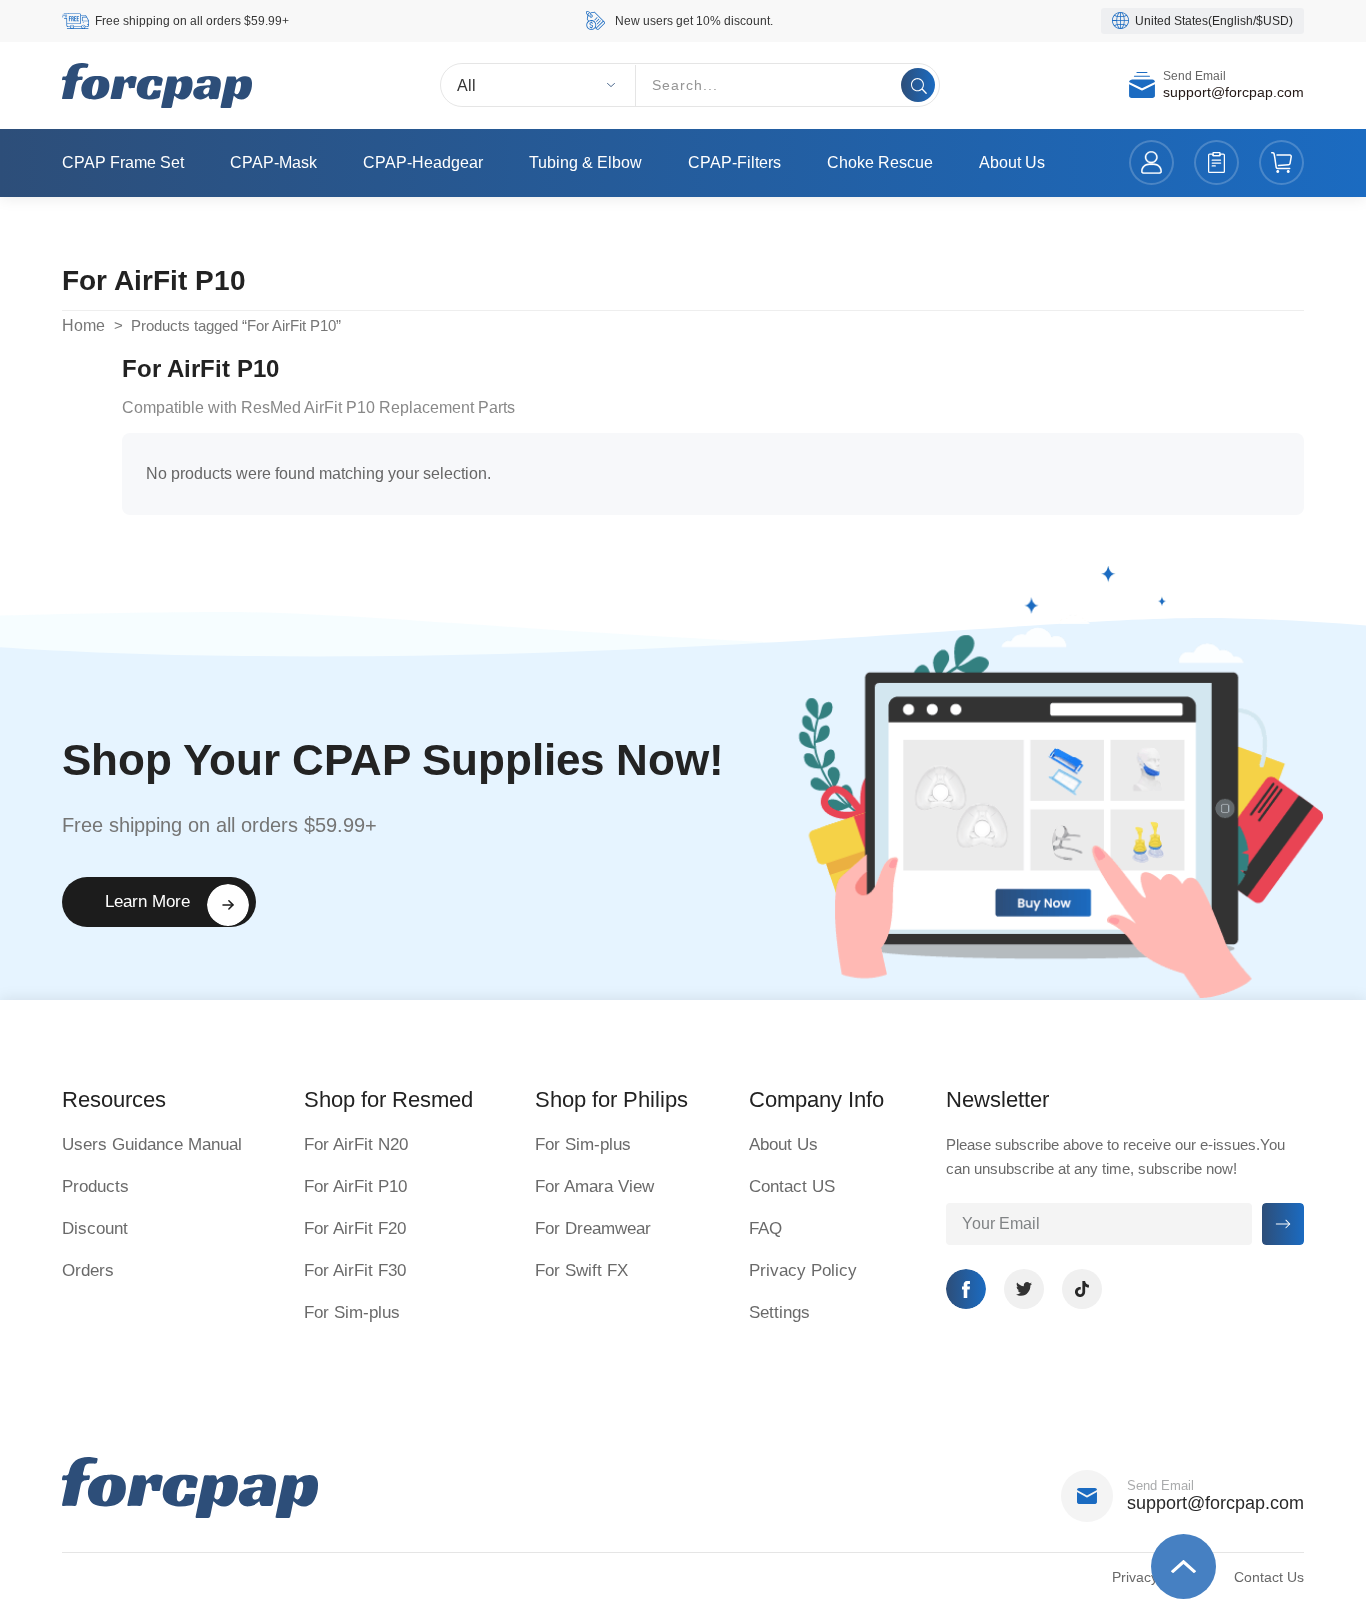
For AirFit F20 (355, 1228)
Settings (779, 1312)
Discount (95, 1228)
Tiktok (1082, 1289)
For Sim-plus (352, 1312)
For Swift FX (581, 1270)
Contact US (792, 1186)
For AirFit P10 (355, 1186)
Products (95, 1186)
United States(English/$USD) (1214, 21)
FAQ (765, 1228)
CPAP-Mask (273, 162)
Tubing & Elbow (585, 162)
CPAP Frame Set (123, 162)
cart (1281, 163)
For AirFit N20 (356, 1144)
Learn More (147, 901)
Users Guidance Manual (152, 1144)
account (1151, 163)
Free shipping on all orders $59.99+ (192, 21)
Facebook (966, 1289)
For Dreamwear (593, 1228)
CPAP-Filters (734, 162)
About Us (1012, 162)
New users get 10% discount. (694, 21)
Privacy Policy (803, 1270)
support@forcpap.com (1233, 93)
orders (1216, 163)
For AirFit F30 (355, 1270)
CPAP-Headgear (423, 162)
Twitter (1024, 1289)
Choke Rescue (880, 162)
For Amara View (594, 1186)
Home (83, 325)
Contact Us (1269, 1577)
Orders (88, 1270)
